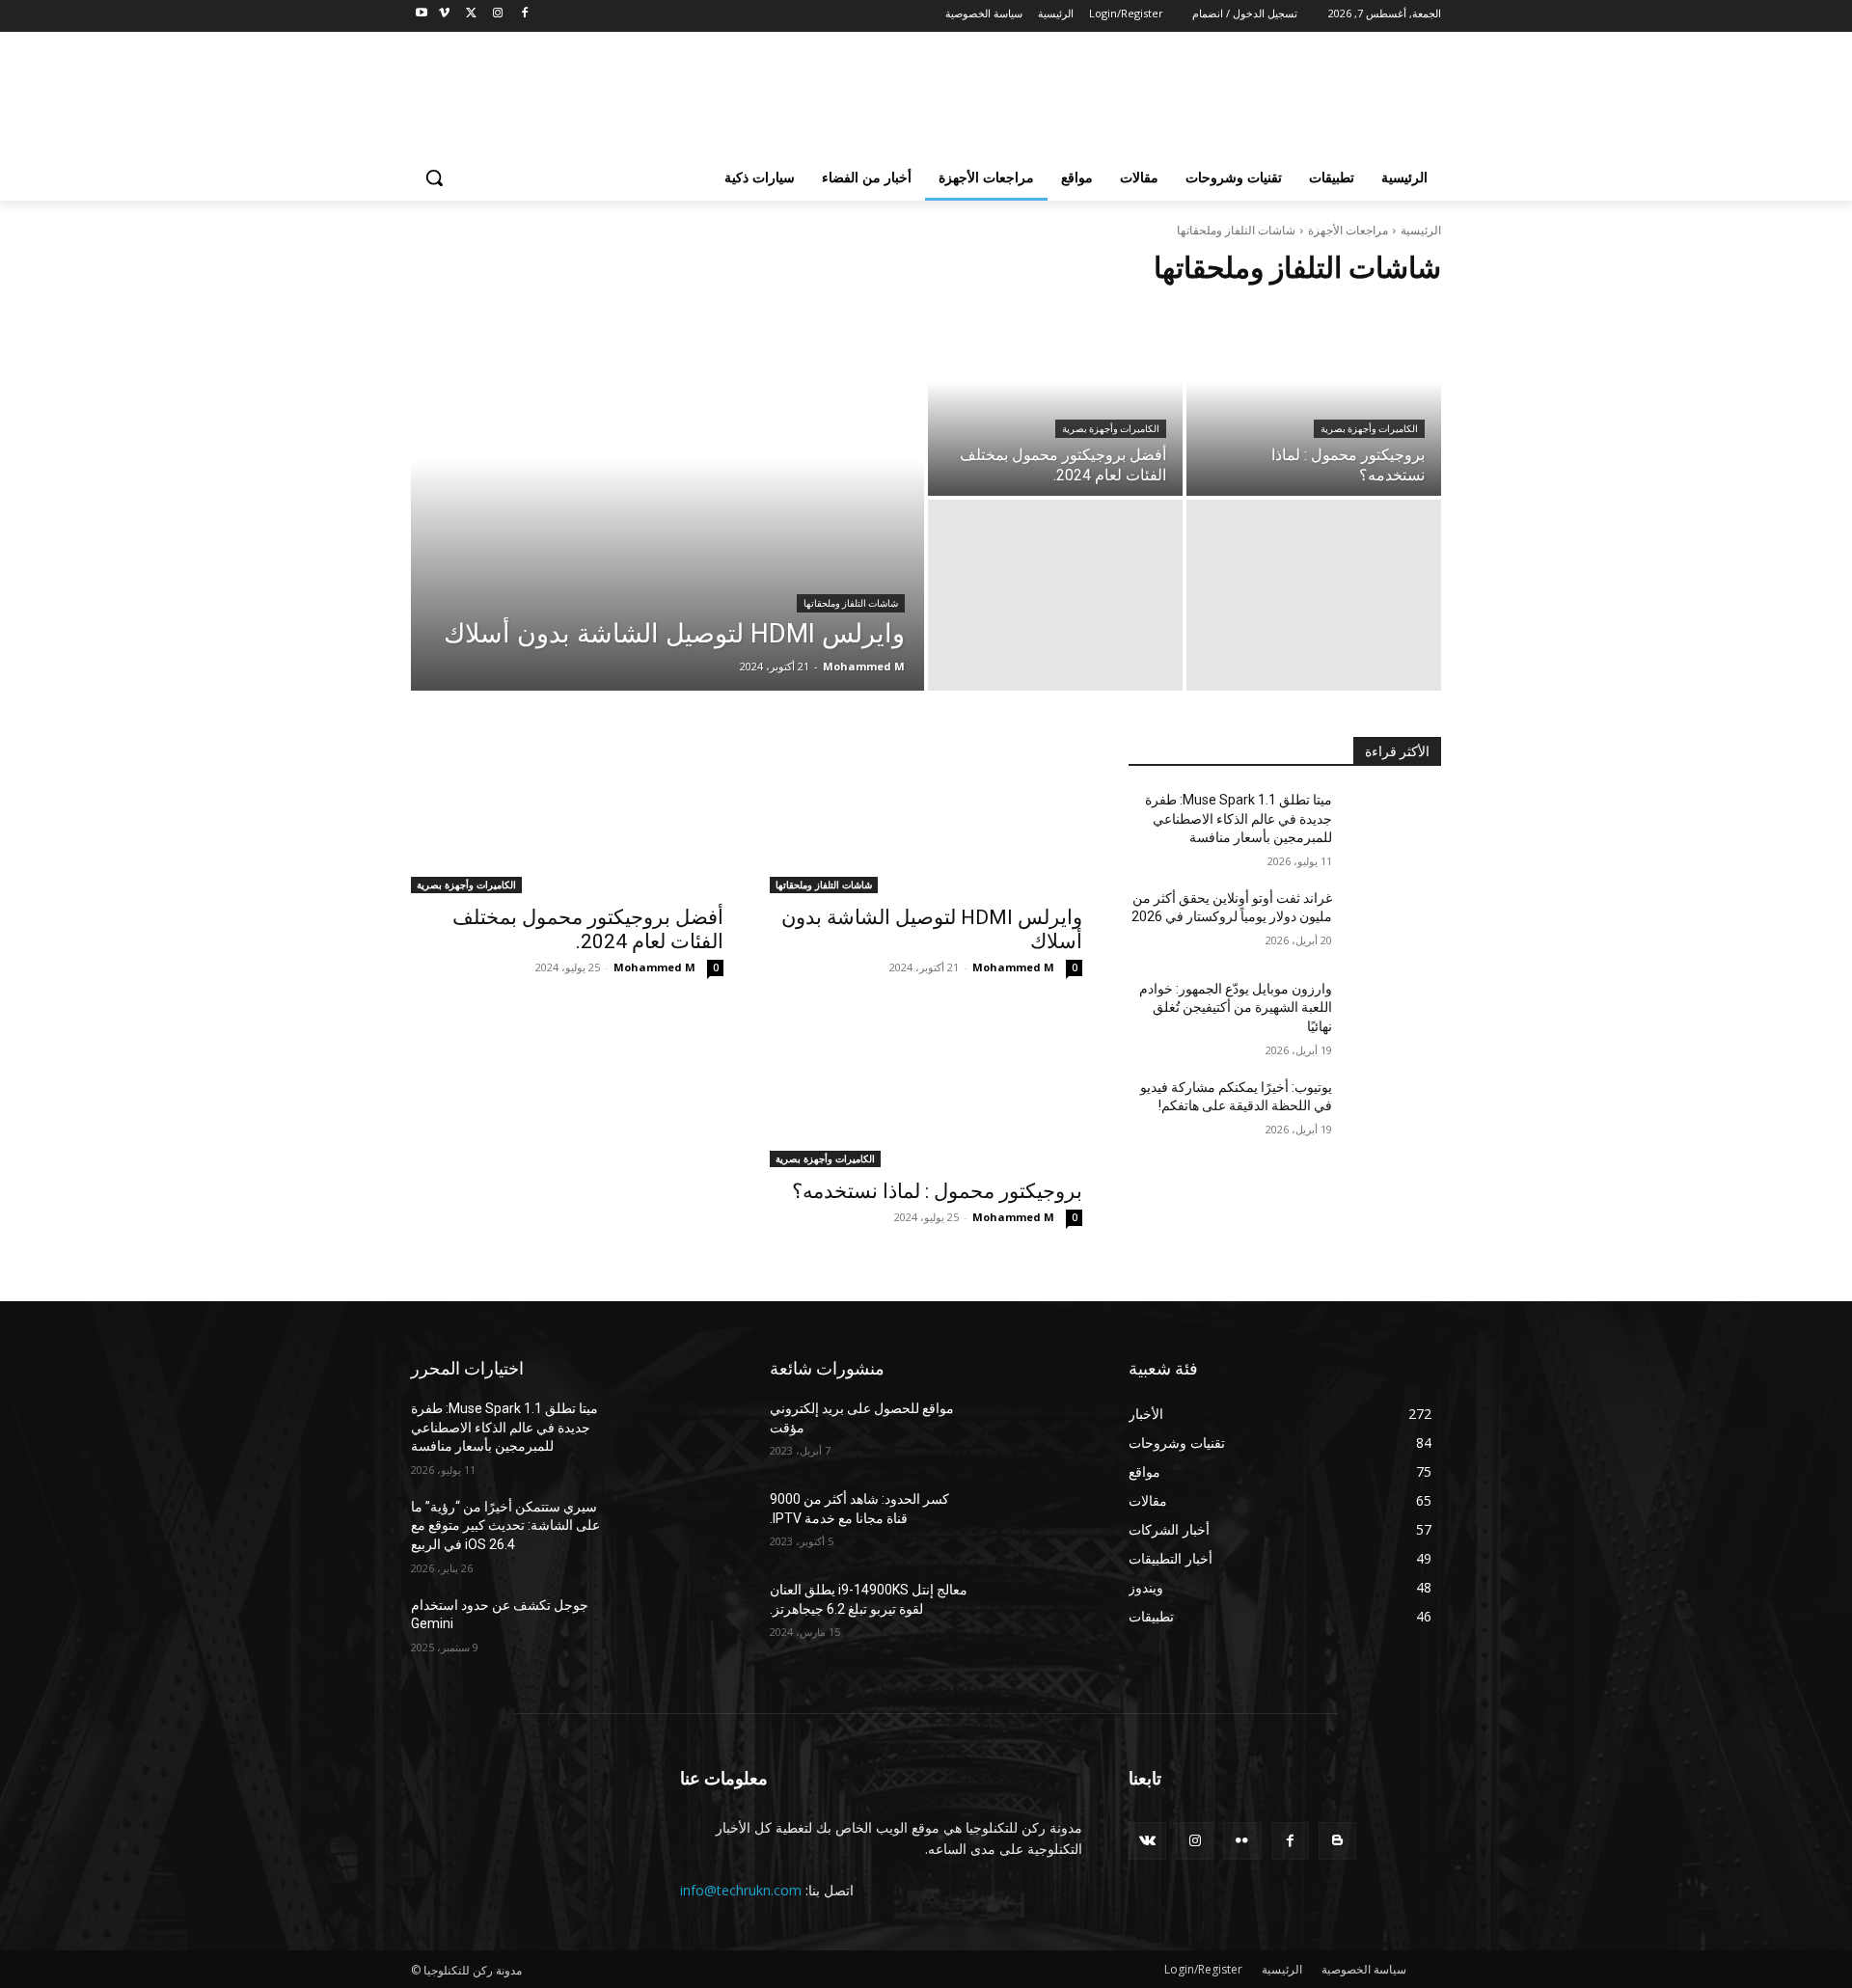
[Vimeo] (444, 14)
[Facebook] (524, 14)
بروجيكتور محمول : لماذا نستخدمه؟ (937, 1191)
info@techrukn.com (741, 1890)
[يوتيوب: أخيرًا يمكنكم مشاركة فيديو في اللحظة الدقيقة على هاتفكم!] (1394, 1111)
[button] (434, 177)
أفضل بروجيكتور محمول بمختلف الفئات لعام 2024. (588, 929)
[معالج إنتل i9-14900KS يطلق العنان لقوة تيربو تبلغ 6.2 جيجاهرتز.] (1035, 1614)
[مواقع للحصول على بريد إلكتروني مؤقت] (1035, 1432)
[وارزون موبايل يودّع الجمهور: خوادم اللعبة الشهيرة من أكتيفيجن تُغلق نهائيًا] (1394, 1013)
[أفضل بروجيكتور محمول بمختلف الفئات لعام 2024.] (1055, 400)
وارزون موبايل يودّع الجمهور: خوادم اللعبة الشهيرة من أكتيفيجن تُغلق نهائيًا (1236, 1008)
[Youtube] (422, 14)
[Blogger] (1337, 1841)
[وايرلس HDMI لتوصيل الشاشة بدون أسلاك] (667, 498)
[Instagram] (497, 14)
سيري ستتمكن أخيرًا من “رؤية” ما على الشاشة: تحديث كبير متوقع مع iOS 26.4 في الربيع (505, 1525)
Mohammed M (1013, 967)
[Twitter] (471, 14)
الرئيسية (1421, 230)
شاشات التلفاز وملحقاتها (851, 603)
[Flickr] (1242, 1841)
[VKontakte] (1147, 1841)
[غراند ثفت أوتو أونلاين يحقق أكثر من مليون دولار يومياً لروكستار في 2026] (1394, 922)
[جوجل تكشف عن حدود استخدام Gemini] (677, 1629)
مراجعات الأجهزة (1348, 230)
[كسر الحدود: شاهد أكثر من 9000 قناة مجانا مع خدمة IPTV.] (1035, 1523)
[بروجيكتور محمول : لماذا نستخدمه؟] (1314, 400)
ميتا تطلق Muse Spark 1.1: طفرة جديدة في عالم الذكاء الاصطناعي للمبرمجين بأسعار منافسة (1239, 818)
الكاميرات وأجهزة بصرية (1111, 429)
